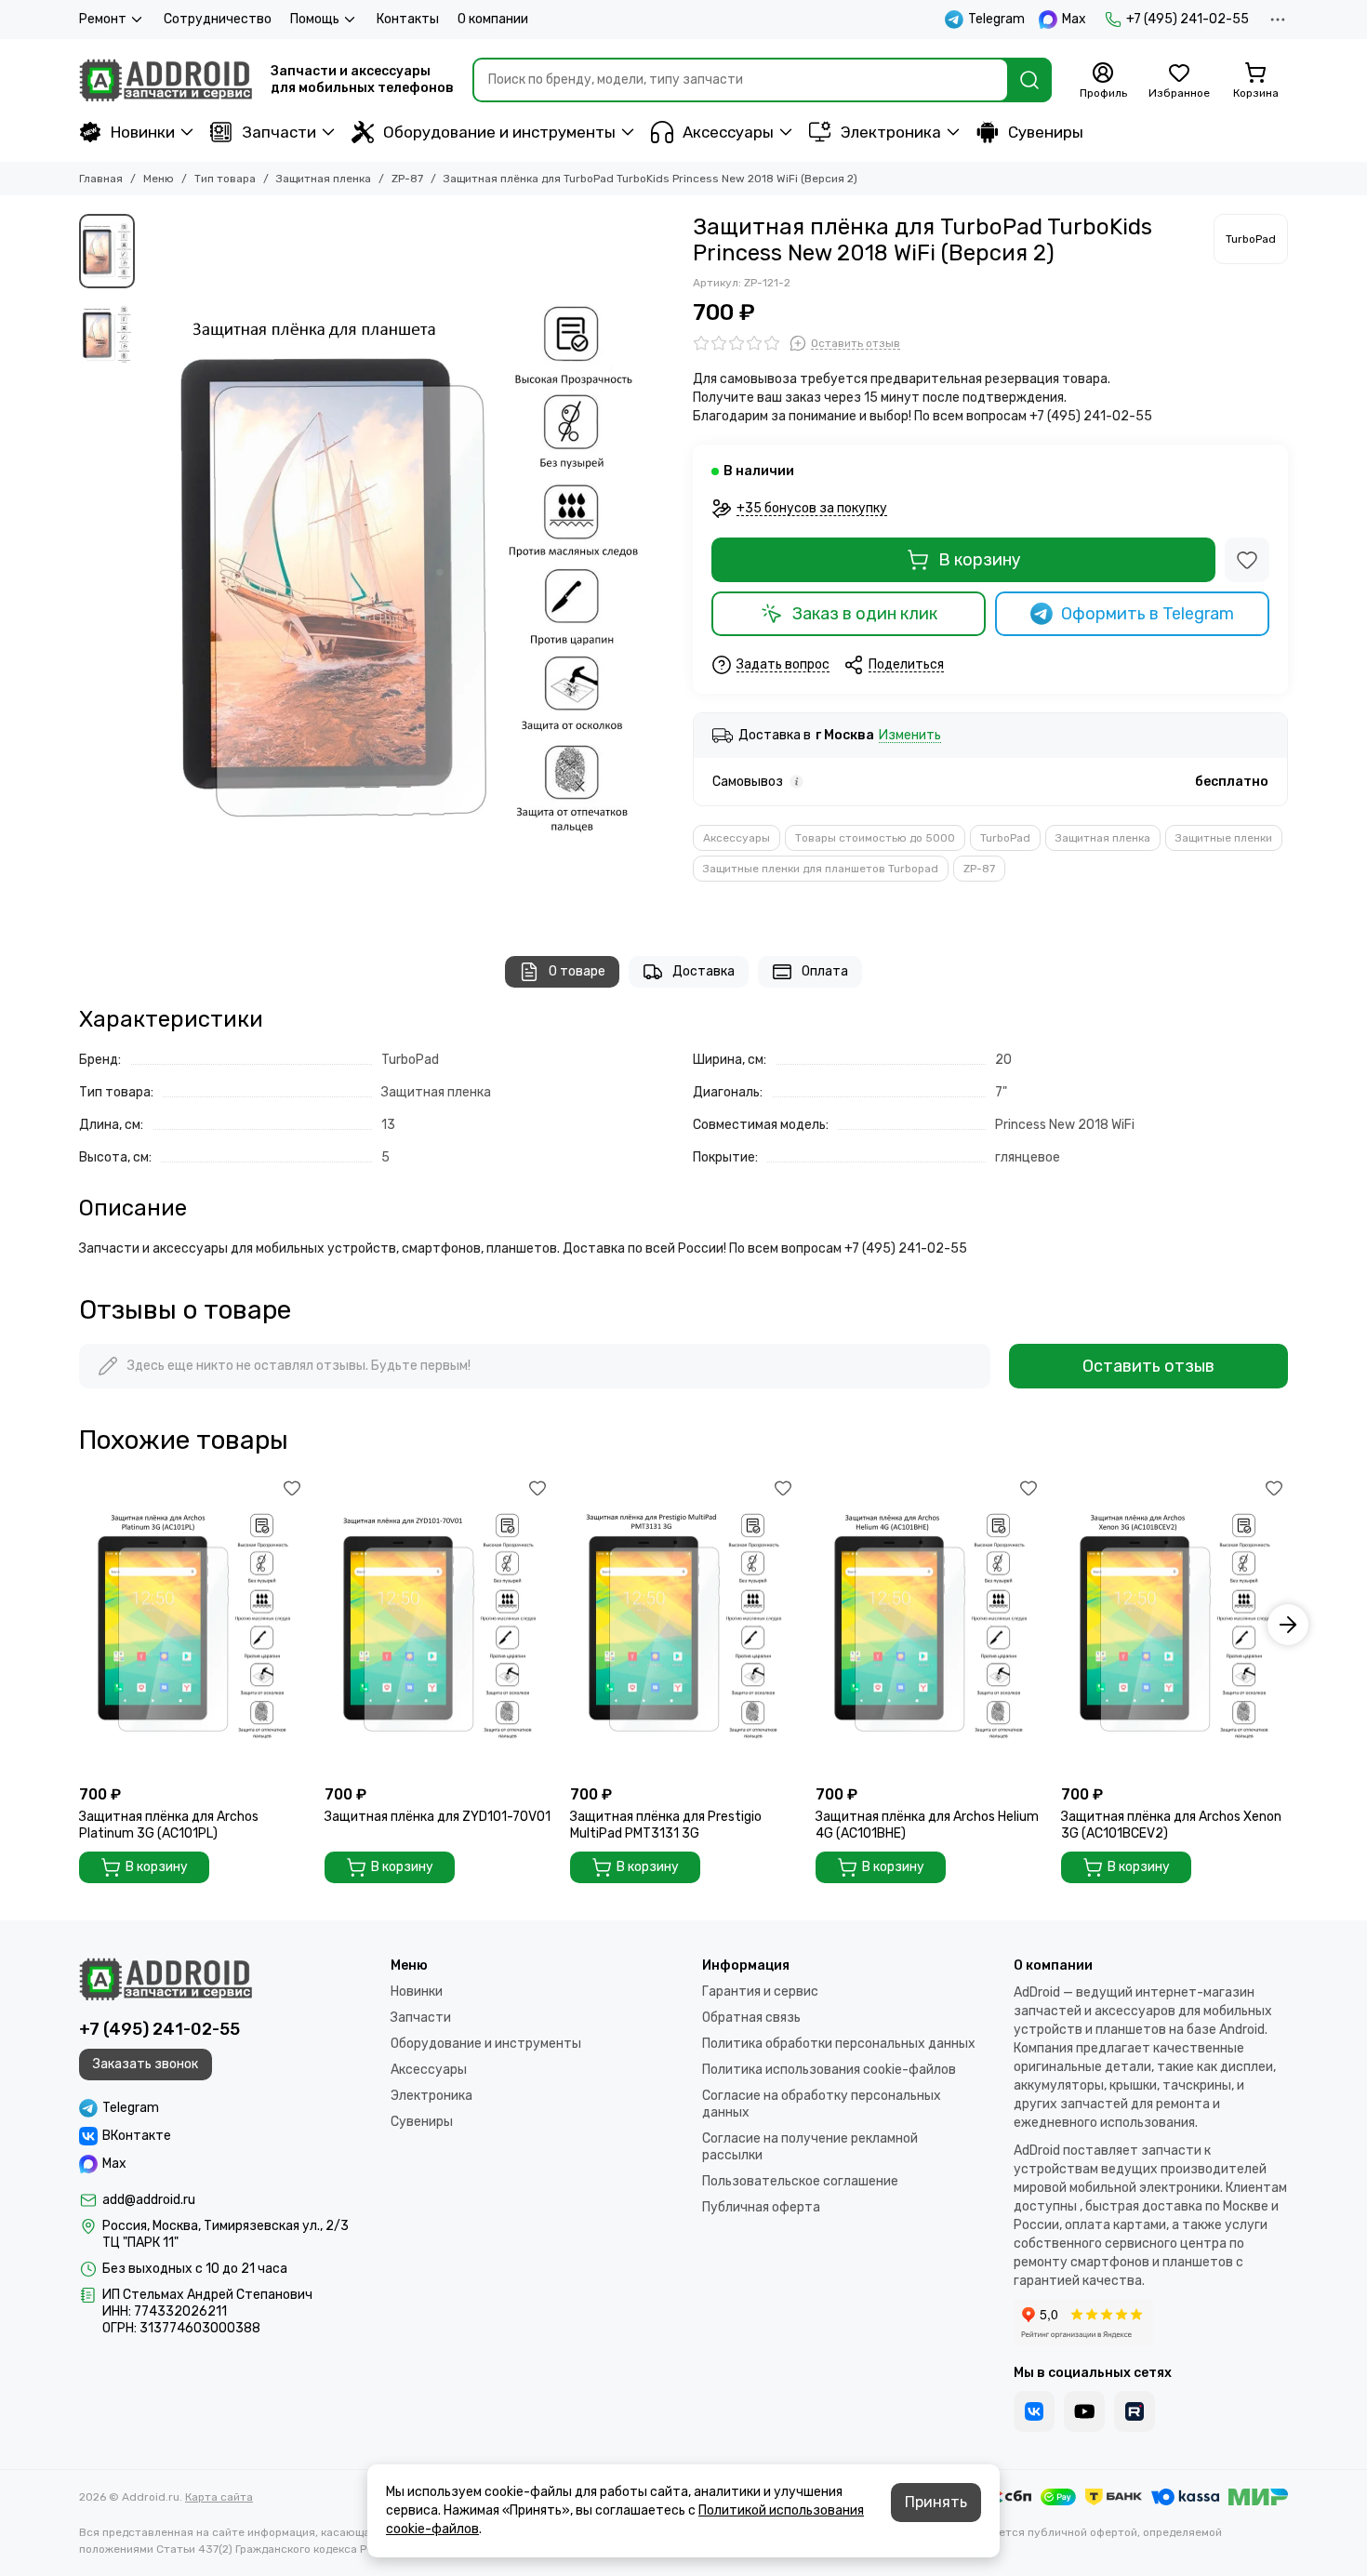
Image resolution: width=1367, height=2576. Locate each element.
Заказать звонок (146, 2064)
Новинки (143, 132)
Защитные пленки (1224, 838)
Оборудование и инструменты (499, 132)
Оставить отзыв (1148, 1366)
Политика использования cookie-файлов (829, 2070)
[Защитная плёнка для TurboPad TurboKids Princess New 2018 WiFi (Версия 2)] (409, 566)
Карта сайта (219, 2497)
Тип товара (225, 179)
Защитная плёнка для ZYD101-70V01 (438, 1817)
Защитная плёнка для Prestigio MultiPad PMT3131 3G (666, 1825)
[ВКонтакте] (1034, 2411)
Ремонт (103, 19)
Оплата (825, 971)
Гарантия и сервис (760, 1992)
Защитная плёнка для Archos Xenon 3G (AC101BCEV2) (1171, 1825)
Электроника (891, 132)
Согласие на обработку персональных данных (822, 2104)
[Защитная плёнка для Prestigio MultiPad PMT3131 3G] (683, 1625)
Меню (159, 179)
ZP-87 (407, 179)
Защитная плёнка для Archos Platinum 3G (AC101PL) (169, 1825)
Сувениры (1046, 132)
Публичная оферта (761, 2207)
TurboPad (1005, 838)
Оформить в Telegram (1148, 614)
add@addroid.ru (149, 2200)
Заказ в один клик (865, 614)
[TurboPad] (1251, 239)
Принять (936, 2502)
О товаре (577, 971)
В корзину (980, 560)
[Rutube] (1135, 2411)
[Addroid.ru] (166, 80)
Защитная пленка (324, 179)
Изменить (910, 736)
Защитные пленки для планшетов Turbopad (821, 869)
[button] (153, 566)
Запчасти (279, 132)
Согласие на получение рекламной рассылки (810, 2147)
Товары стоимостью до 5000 (875, 838)
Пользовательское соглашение (800, 2181)
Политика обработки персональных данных (839, 2044)
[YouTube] (1084, 2411)
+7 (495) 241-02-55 (1188, 19)
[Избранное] (1247, 560)
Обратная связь (751, 2018)
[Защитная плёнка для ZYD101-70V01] (438, 1625)
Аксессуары (728, 132)
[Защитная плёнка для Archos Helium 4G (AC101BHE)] (929, 1625)
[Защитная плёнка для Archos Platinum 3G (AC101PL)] (192, 1625)
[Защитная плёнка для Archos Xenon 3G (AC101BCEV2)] (1175, 1625)
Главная (101, 179)
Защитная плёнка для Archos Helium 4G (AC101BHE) (927, 1825)
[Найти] (1029, 80)
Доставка (703, 971)
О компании (493, 19)
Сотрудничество (218, 19)
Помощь (315, 19)
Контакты (408, 19)
